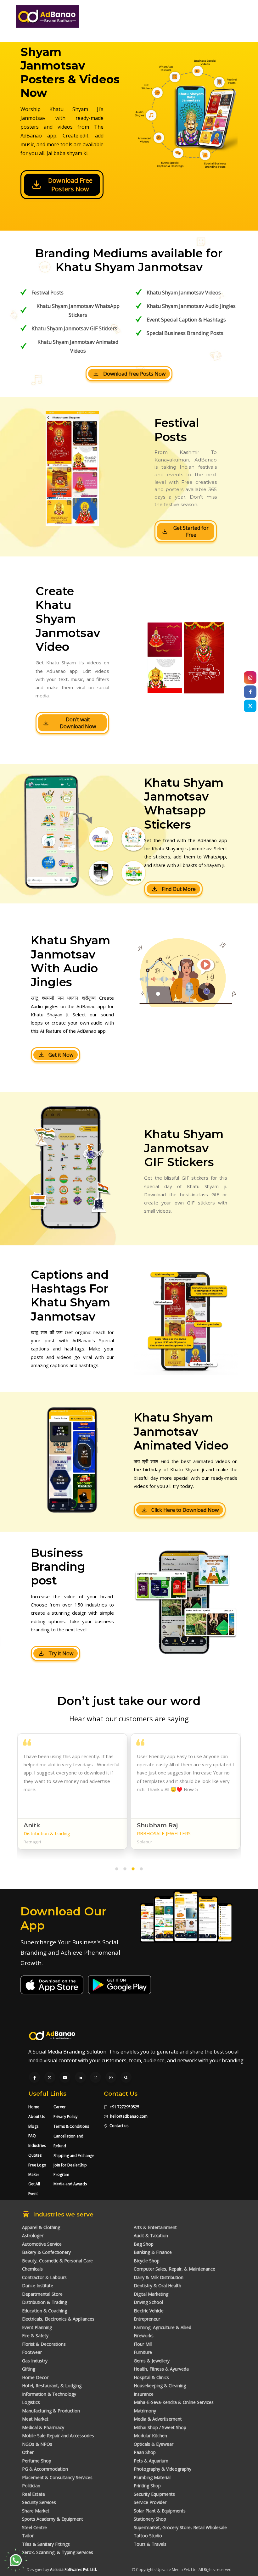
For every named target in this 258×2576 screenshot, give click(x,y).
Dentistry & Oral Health (157, 2285)
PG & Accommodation (45, 2469)
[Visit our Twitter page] (50, 2078)
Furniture (143, 2352)
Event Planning (37, 2327)
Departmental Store (42, 2294)
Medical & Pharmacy (43, 2427)
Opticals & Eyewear (154, 2444)
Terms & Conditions (71, 2126)
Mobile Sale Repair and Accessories (58, 2436)
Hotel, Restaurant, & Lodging (52, 2386)
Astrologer (33, 2235)
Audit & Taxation (151, 2235)
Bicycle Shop (147, 2261)
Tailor (28, 2536)
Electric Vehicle (149, 2311)
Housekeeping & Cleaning (160, 2386)
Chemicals (32, 2269)
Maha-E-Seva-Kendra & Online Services (174, 2402)
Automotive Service (42, 2244)
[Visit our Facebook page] (35, 2078)
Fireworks (144, 2336)
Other (28, 2452)
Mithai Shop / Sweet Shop (160, 2427)
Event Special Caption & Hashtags (186, 320)
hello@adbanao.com (129, 2116)
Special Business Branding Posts (185, 333)
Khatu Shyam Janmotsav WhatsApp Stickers (78, 310)
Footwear (32, 2352)
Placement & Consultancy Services (57, 2477)
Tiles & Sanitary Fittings (46, 2544)
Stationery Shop (150, 2519)
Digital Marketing (151, 2294)
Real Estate (34, 2494)
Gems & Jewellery (152, 2361)
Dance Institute (38, 2285)
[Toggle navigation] (236, 21)
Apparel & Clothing (41, 2227)
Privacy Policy (65, 2117)
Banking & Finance (153, 2252)
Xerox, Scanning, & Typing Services (58, 2552)
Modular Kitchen (150, 2436)
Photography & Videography (163, 2469)
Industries (37, 2146)
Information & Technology (49, 2394)
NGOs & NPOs (37, 2444)
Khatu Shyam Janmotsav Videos (184, 293)
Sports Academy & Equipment (53, 2519)
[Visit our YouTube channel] (65, 2078)
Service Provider (150, 2502)
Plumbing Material (152, 2477)
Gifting (29, 2369)
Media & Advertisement (158, 2419)
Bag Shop (144, 2244)
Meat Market (35, 2419)
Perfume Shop (37, 2461)
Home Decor (35, 2377)
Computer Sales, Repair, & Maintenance (174, 2269)
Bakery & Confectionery (46, 2252)
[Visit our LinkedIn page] (80, 2078)
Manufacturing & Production (51, 2411)
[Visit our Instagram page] (95, 2078)
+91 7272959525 (124, 2107)
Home (34, 2107)
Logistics (31, 2402)
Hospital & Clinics (151, 2377)
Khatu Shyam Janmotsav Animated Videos (78, 346)
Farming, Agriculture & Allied (163, 2327)
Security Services (39, 2502)
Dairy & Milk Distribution (159, 2277)
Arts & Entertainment (155, 2227)
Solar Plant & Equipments (160, 2511)
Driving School (148, 2302)
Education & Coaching (45, 2311)
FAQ (32, 2136)
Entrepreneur (147, 2319)
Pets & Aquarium (151, 2461)
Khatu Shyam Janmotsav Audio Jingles (191, 306)
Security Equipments (154, 2494)
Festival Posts (48, 293)
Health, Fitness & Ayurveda (161, 2369)
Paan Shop (145, 2452)
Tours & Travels (150, 2544)
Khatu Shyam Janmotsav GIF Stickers (74, 328)
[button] (117, 1870)
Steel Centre (34, 2527)
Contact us (119, 2126)
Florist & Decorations (44, 2344)
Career (60, 2107)
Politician (31, 2486)
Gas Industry (35, 2361)
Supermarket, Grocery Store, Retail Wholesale (180, 2527)
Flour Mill (143, 2344)
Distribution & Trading (45, 2302)
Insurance (144, 2394)
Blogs (33, 2126)
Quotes (35, 2155)
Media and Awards (70, 2184)
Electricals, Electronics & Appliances (58, 2319)
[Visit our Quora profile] (126, 2078)
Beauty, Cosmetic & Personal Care (57, 2261)
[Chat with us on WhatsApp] (111, 2078)
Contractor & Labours (44, 2277)
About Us (37, 2117)
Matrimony (145, 2411)
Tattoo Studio (148, 2536)
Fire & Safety (35, 2336)
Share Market (36, 2511)
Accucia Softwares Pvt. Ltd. (73, 2570)
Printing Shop (147, 2486)
